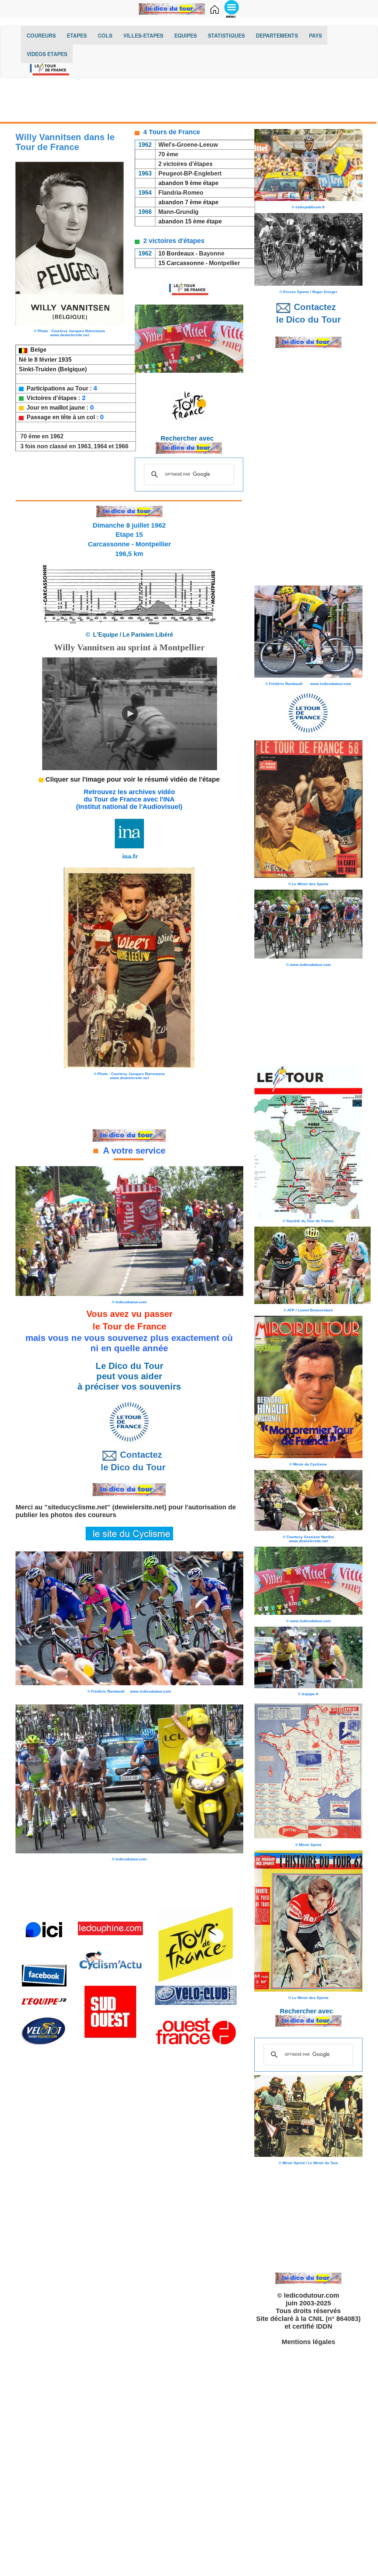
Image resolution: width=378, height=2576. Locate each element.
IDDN (324, 2326)
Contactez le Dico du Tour (129, 1461)
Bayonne (212, 253)
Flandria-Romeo (180, 193)
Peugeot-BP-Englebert (190, 173)
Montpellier (224, 263)
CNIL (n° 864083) (334, 2319)
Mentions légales (308, 2342)
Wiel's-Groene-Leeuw (188, 145)
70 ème (168, 154)
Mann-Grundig (178, 212)
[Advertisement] (189, 102)
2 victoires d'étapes (185, 164)
